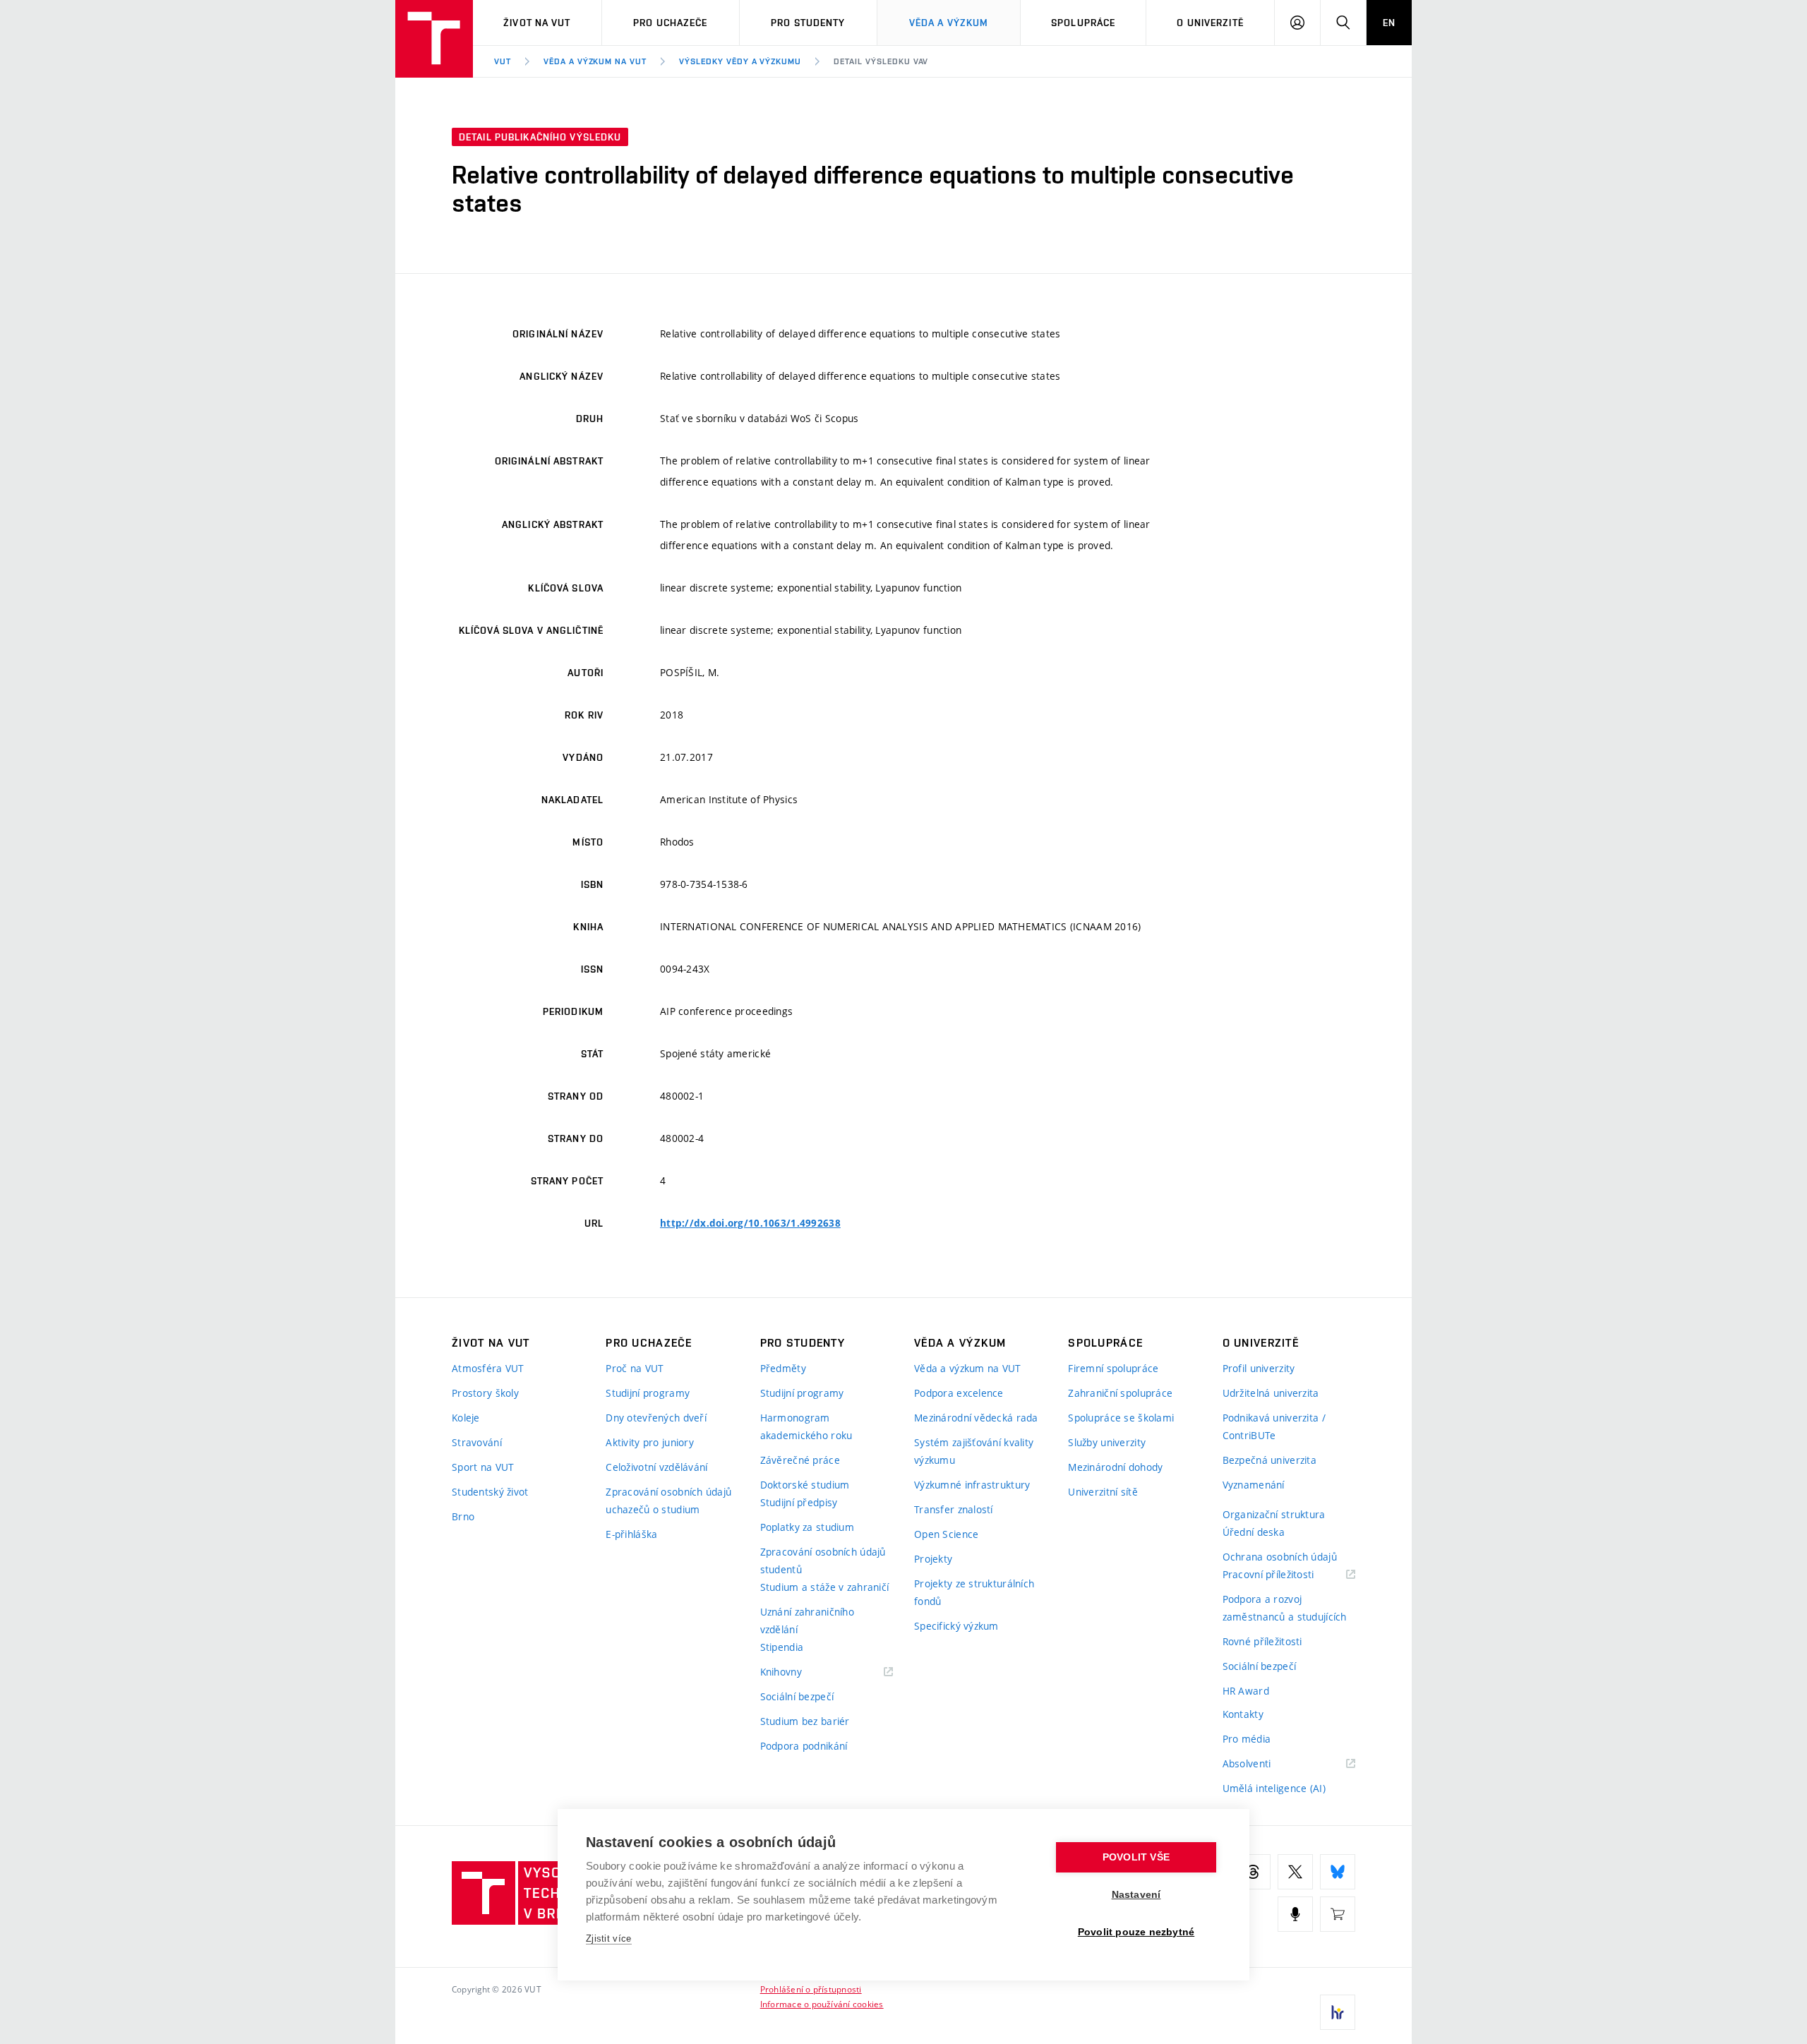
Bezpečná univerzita (1269, 1460)
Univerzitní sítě (1103, 1492)
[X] (1295, 1872)
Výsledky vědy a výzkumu (740, 61)
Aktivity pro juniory (650, 1442)
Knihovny (799, 1672)
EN (1389, 23)
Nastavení (1136, 1895)
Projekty (933, 1559)
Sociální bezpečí (797, 1696)
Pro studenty (808, 23)
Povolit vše (1136, 1857)
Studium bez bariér (805, 1721)
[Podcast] (1295, 1914)
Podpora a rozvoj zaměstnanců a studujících (1285, 1608)
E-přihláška (631, 1534)
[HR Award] (1338, 2012)
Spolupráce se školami (1121, 1418)
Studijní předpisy (799, 1502)
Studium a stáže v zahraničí (825, 1587)
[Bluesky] (1338, 1872)
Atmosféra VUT (488, 1368)
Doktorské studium (805, 1485)
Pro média (1247, 1739)
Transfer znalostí (954, 1509)
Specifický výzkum (956, 1626)
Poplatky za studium (807, 1527)
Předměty (783, 1368)
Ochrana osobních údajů (1280, 1557)
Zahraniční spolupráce (1120, 1393)
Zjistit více (609, 1938)
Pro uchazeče (670, 23)
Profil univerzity (1259, 1368)
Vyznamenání (1254, 1485)
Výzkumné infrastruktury (972, 1485)
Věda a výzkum (949, 23)
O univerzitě (1210, 23)
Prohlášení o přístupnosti (811, 1989)
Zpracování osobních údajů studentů (823, 1561)
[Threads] (1253, 1872)
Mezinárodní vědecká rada (976, 1418)
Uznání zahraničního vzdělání (807, 1621)
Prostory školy (485, 1393)
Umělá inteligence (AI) (1274, 1788)
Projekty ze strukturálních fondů (974, 1592)
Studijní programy (648, 1393)
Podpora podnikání (804, 1746)
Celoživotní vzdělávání (656, 1467)
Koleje (466, 1418)
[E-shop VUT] (1338, 1914)
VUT (503, 61)
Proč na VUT (635, 1368)
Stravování (477, 1442)
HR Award (1246, 1691)
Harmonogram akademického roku (806, 1426)
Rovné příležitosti (1262, 1641)
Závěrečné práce (800, 1460)
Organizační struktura (1274, 1514)
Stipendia (782, 1647)
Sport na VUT (483, 1467)
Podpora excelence (959, 1393)
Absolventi (1265, 1764)
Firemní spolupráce (1113, 1368)
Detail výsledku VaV (881, 61)
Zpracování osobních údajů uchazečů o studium (668, 1501)
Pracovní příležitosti (1286, 1575)
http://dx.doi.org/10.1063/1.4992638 (750, 1223)
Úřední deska (1254, 1532)
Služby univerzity (1107, 1442)
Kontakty (1243, 1714)
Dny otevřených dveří (656, 1418)
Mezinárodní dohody (1115, 1467)
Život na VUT (537, 23)
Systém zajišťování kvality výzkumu (974, 1451)
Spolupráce (1083, 23)
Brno (463, 1516)
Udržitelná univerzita (1271, 1393)
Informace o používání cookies (822, 2004)
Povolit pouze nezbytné (1136, 1932)
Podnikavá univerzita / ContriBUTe (1274, 1426)
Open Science (946, 1534)
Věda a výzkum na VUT (595, 61)
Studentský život (490, 1492)
